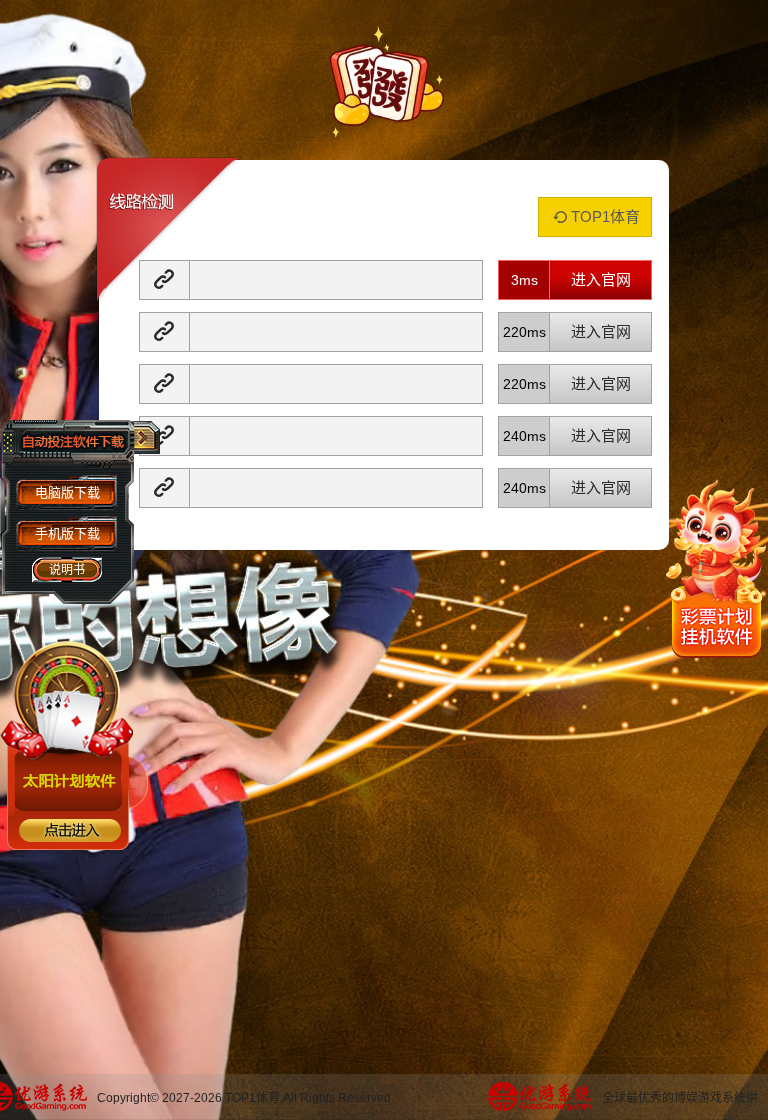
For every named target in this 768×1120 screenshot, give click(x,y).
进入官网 (601, 279)
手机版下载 (67, 533)
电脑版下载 (67, 492)
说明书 (67, 570)
